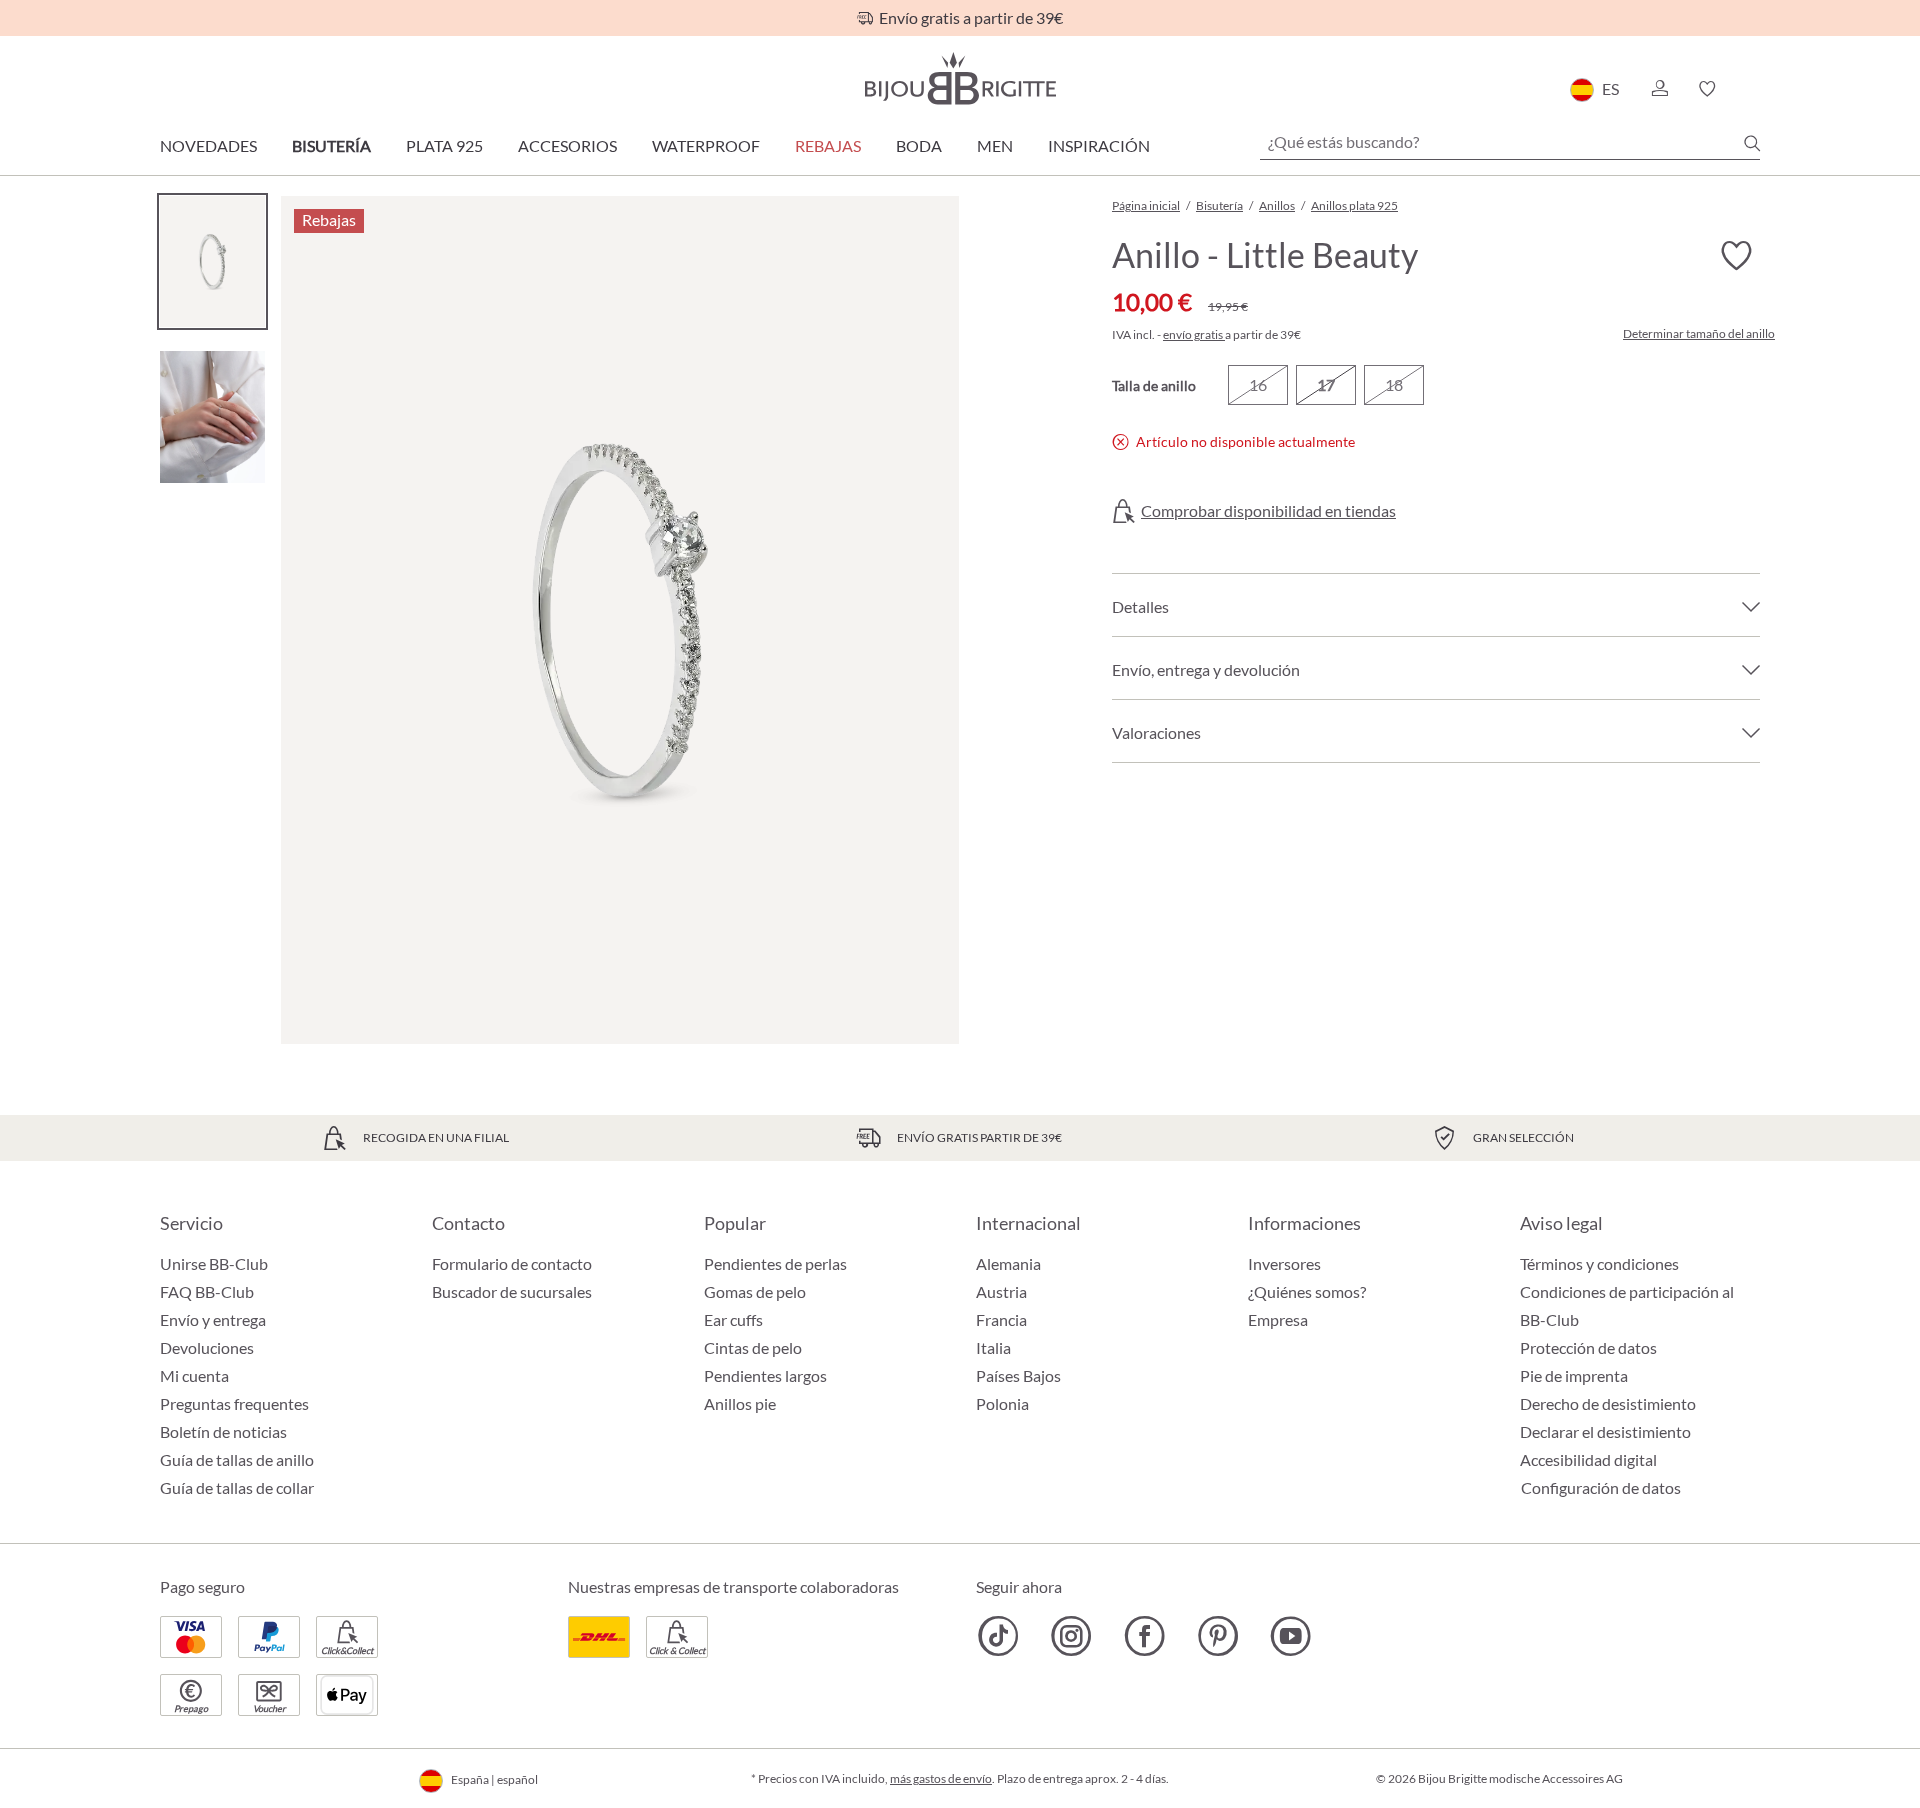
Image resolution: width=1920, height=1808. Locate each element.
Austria (1001, 1291)
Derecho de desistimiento (1608, 1403)
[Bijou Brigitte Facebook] (1144, 1636)
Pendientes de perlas (775, 1263)
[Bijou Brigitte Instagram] (1071, 1636)
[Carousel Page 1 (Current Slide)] (212, 261)
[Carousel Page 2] (212, 416)
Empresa (1278, 1319)
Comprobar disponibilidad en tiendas (1268, 511)
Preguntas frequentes (234, 1403)
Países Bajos (1018, 1375)
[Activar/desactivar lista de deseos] (1736, 256)
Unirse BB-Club (214, 1263)
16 (1258, 384)
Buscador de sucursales (512, 1291)
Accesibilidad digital (1588, 1459)
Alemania (1008, 1263)
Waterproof (706, 145)
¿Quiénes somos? (1307, 1291)
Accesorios (567, 145)
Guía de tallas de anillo (237, 1459)
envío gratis (1194, 334)
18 (1394, 384)
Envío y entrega (213, 1319)
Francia (1001, 1319)
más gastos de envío (941, 1778)
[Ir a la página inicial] (960, 78)
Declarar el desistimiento (1605, 1431)
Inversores (1284, 1263)
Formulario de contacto (512, 1263)
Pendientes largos (765, 1375)
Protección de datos (1588, 1347)
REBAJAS (828, 145)
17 (1326, 384)
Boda (919, 145)
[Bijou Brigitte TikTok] (998, 1636)
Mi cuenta (194, 1375)
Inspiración (1099, 145)
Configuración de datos (1601, 1488)
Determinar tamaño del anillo (1699, 334)
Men (995, 145)
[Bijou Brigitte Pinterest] (1217, 1636)
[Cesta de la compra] (1753, 89)
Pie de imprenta (1574, 1375)
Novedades (208, 145)
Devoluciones (207, 1347)
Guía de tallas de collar (237, 1487)
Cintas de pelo (753, 1347)
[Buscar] (1752, 143)
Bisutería (331, 145)
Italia (993, 1347)
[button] (1659, 89)
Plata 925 (444, 145)
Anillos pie (740, 1403)
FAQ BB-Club (207, 1291)
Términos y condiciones (1599, 1263)
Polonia (1002, 1403)
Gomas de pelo (755, 1291)
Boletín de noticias (223, 1431)
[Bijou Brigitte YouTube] (1290, 1636)
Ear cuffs (733, 1319)
